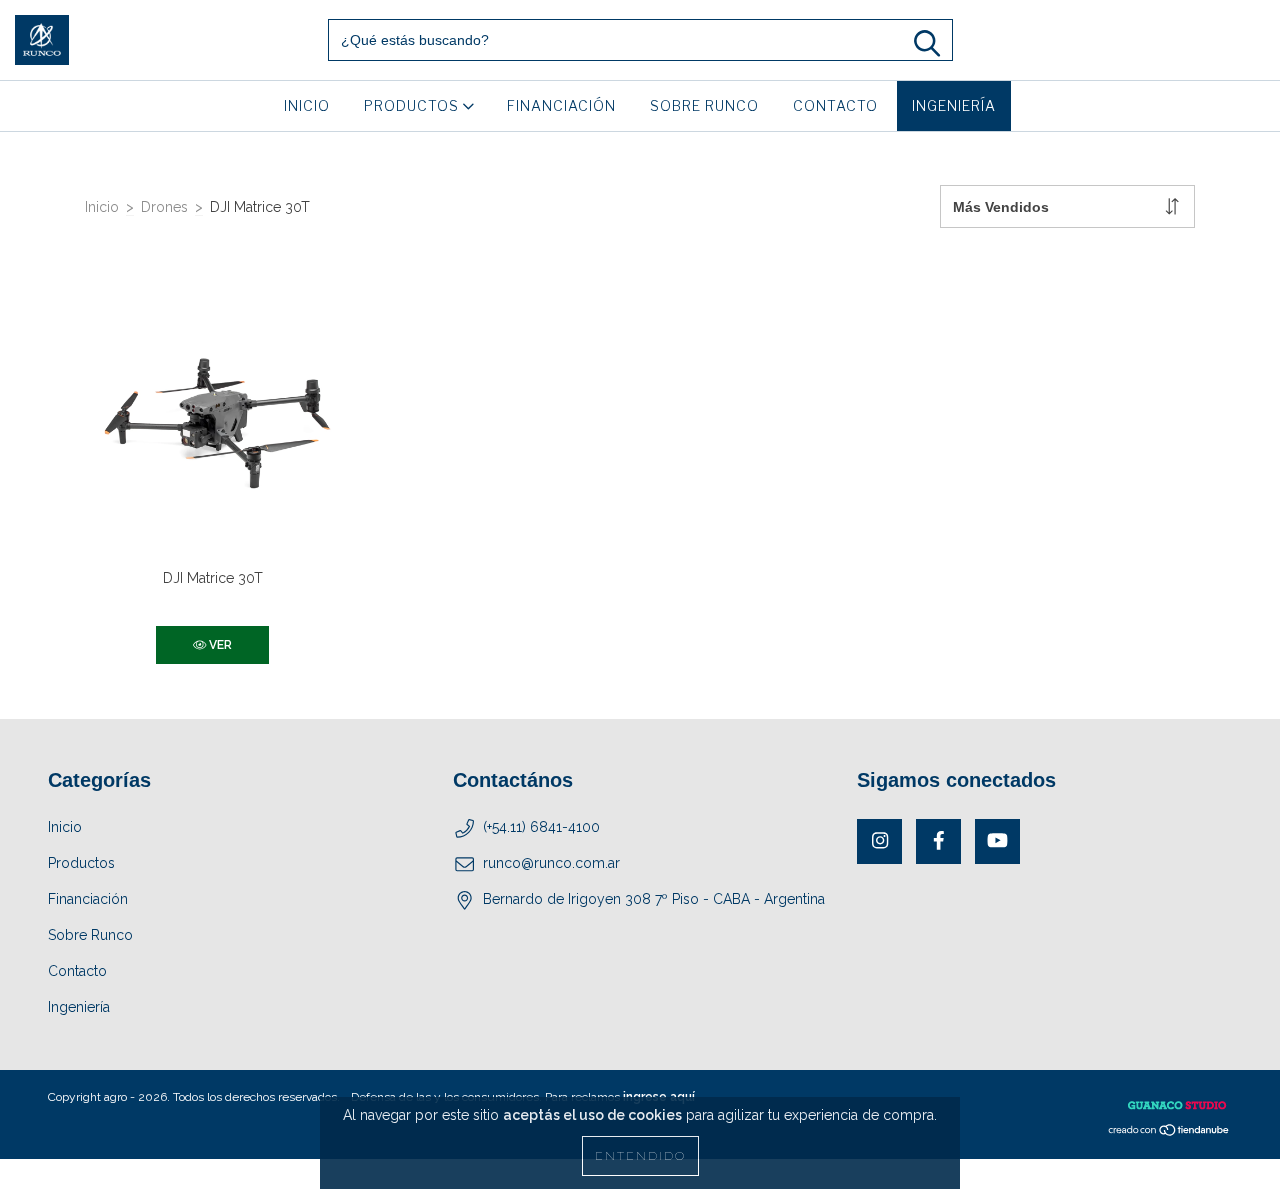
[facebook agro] (938, 841)
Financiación (561, 105)
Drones (164, 207)
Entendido (640, 1156)
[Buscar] (927, 43)
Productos (413, 105)
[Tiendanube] (1169, 1132)
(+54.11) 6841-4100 (541, 827)
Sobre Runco (704, 105)
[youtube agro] (997, 841)
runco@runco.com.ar (551, 863)
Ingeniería (954, 105)
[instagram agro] (879, 841)
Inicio (307, 105)
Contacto (835, 105)
